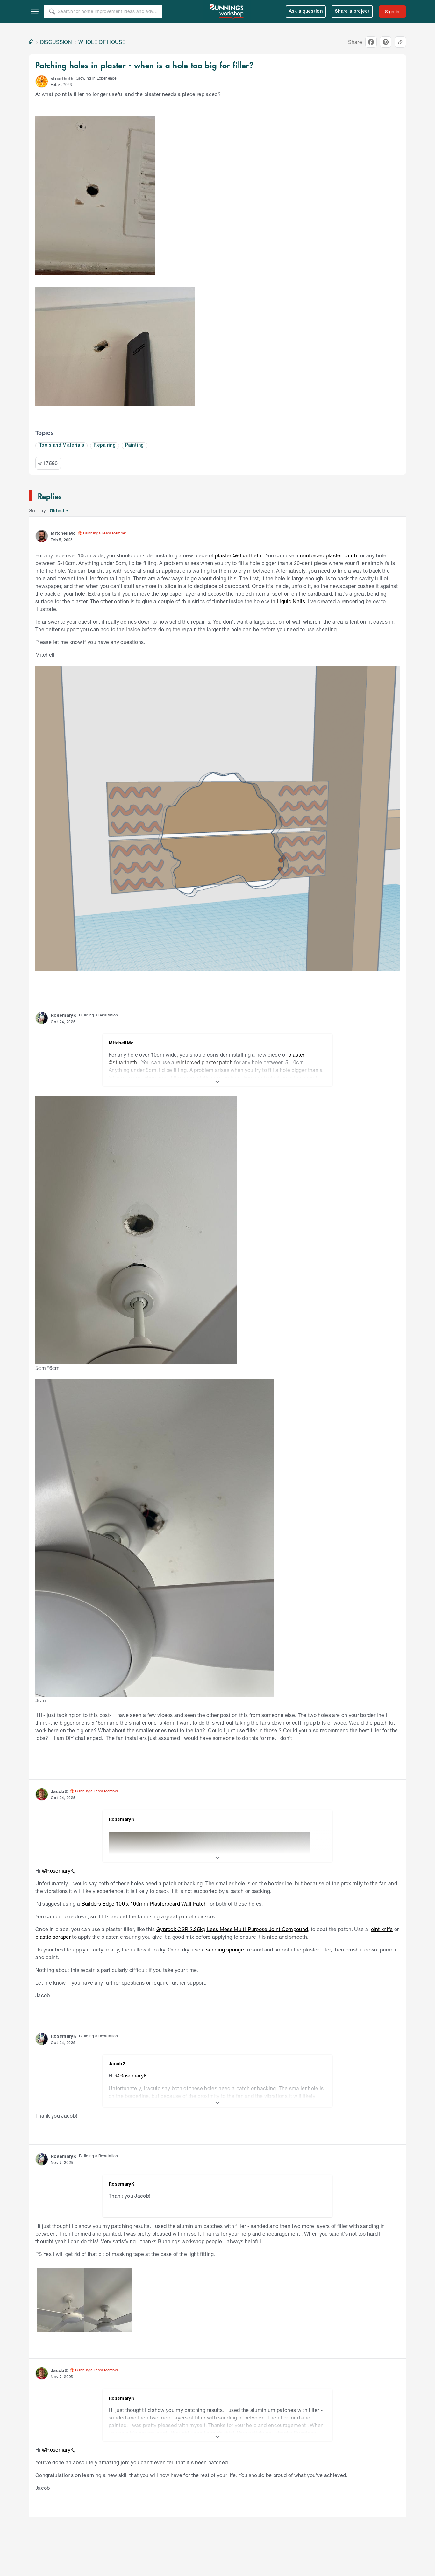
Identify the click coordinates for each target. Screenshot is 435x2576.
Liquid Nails (291, 601)
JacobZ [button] (59, 1791)
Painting (135, 446)
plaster (223, 555)
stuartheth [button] (62, 78)
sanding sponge (225, 1949)
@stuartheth (247, 555)
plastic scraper (53, 1937)
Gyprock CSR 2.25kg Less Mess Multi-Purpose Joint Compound (232, 1929)
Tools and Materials (61, 446)
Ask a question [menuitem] (306, 12)
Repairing (105, 446)
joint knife (381, 1929)
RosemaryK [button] (64, 1015)
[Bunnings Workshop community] (227, 11)
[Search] (52, 11)
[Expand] (217, 1082)
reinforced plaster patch (328, 555)
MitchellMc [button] (63, 533)
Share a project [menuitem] (352, 12)
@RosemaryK (58, 1871)
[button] (42, 81)
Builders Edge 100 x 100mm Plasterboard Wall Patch (144, 1904)
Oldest (57, 511)
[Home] (31, 42)
